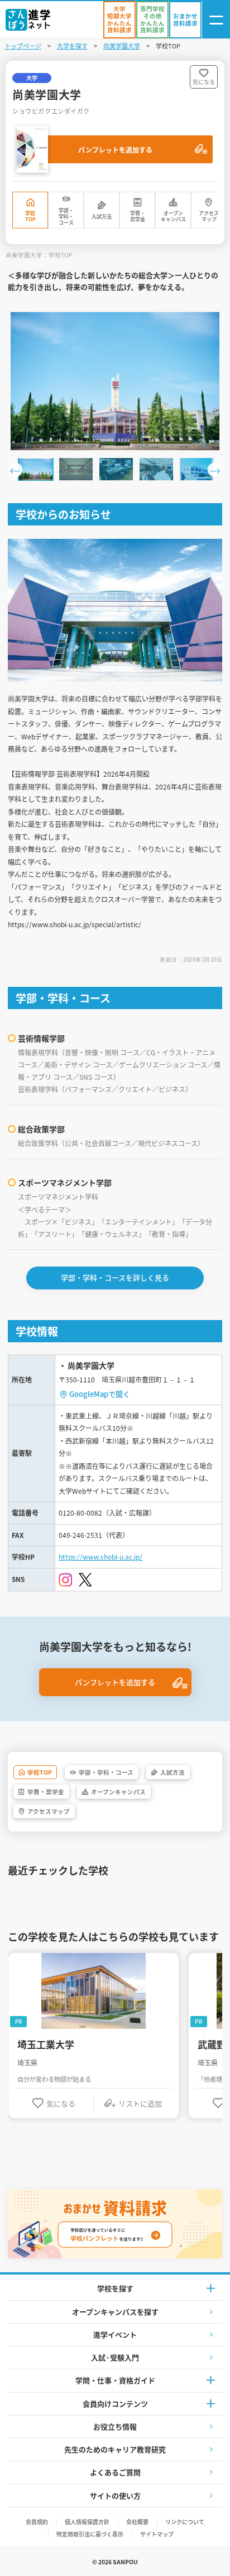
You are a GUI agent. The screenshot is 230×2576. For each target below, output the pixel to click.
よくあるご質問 (115, 2472)
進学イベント (115, 2334)
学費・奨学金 (138, 216)
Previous (15, 470)
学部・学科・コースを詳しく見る (115, 1277)
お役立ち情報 (115, 2426)
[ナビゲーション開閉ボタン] (216, 20)
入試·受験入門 (115, 2357)
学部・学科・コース (66, 217)
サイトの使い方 (115, 2495)
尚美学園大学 (122, 46)
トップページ (23, 46)
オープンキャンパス (173, 216)
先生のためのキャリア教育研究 (115, 2449)
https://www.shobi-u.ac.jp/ (100, 1557)
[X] (85, 1580)
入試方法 (102, 216)
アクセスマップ (209, 216)
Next (215, 470)
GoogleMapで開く (100, 1394)
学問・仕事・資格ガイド (115, 2380)
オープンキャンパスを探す (115, 2312)
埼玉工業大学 (46, 2044)
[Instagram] (65, 1580)
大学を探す (72, 46)
